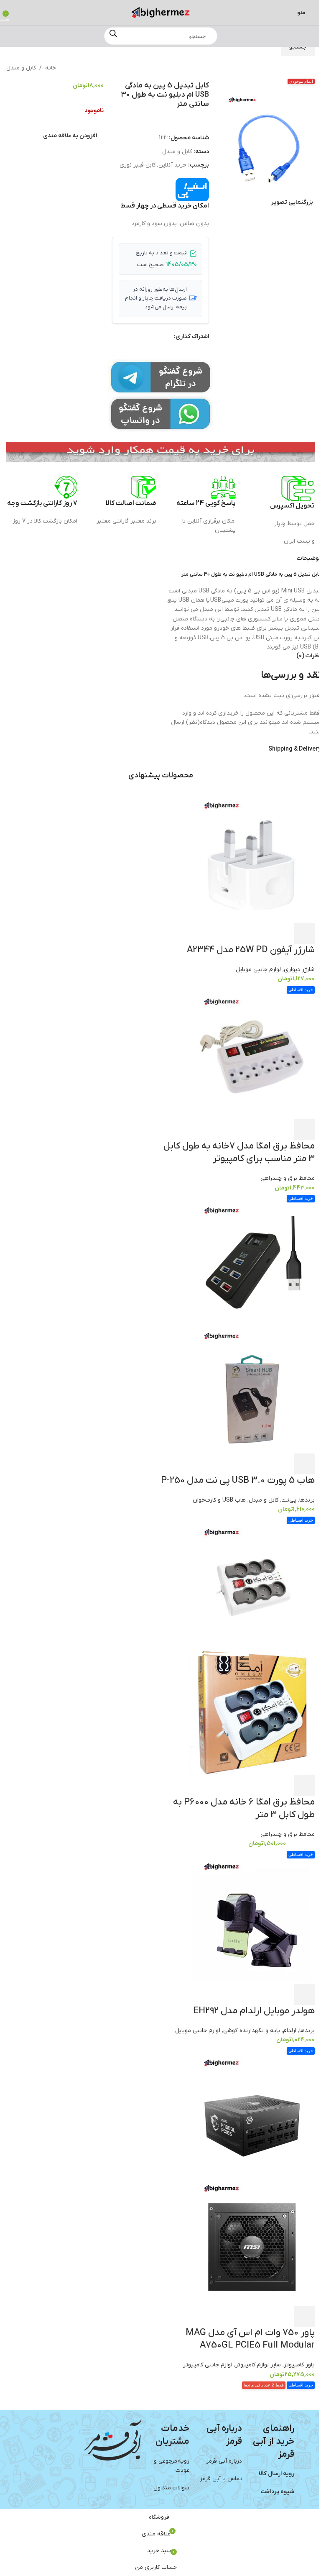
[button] (214, 142)
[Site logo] (160, 12)
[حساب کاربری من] (18, 13)
